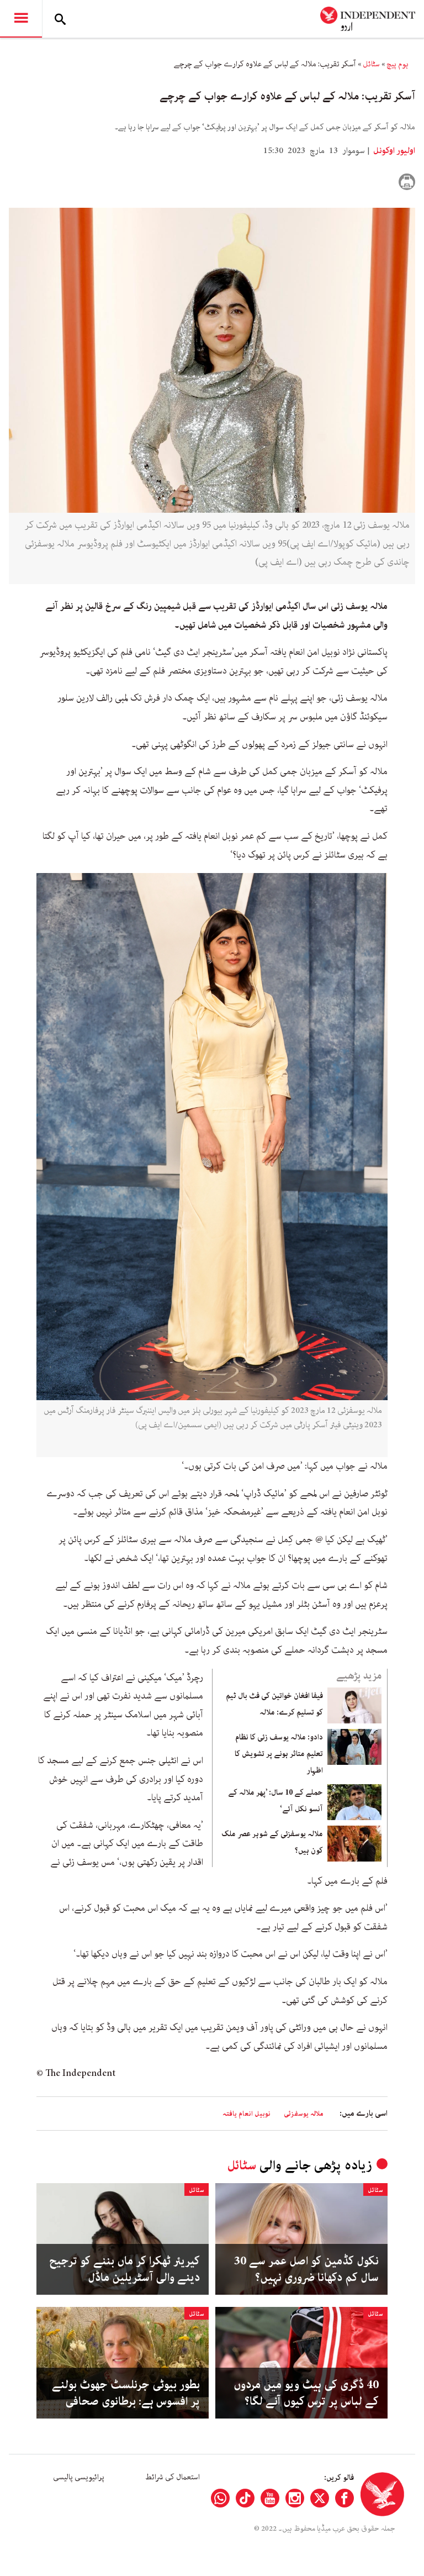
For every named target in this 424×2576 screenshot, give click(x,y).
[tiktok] (245, 2498)
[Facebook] (344, 2498)
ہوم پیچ (397, 64)
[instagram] (295, 2498)
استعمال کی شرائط (173, 2477)
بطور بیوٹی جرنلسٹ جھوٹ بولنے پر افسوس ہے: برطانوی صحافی (126, 2393)
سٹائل (371, 64)
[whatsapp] (220, 2498)
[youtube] (270, 2498)
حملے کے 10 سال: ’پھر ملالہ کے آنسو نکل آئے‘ (275, 1801)
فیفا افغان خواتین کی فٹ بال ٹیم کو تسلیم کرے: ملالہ (274, 1704)
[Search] (60, 19)
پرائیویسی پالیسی (79, 2477)
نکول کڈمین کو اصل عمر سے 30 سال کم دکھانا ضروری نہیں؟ (306, 2269)
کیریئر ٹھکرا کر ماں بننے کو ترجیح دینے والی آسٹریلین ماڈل (124, 2269)
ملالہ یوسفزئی (304, 2114)
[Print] (407, 182)
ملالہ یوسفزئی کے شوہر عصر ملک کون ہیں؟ (272, 1842)
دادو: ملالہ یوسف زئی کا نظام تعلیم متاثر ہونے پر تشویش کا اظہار (279, 1754)
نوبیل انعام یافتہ (247, 2114)
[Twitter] (320, 2498)
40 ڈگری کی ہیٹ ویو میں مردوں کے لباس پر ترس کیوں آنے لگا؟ (306, 2393)
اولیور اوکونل (393, 151)
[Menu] (21, 19)
